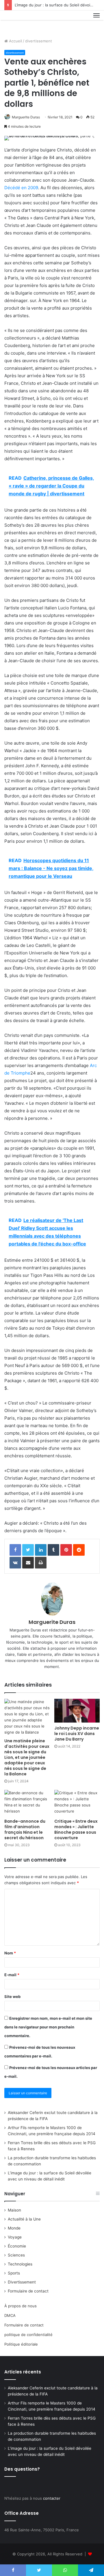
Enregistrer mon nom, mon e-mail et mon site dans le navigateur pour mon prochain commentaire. (48, 2027)
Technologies (20, 2264)
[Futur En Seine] (24, 22)
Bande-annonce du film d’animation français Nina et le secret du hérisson (25, 1829)
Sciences (16, 2255)
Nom (10, 1953)
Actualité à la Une (24, 2219)
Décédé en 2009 (21, 188)
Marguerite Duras (26, 117)
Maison (14, 2210)
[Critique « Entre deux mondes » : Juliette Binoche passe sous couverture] (77, 1803)
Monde (14, 2228)
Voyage (15, 2237)
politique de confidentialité (28, 2335)
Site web (12, 1996)
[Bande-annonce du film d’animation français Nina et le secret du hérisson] (27, 1803)
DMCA (10, 2315)
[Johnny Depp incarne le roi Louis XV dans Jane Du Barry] (77, 1711)
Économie (17, 2246)
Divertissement (22, 2282)
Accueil (15, 41)
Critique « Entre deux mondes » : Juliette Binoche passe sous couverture (76, 1829)
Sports (14, 2273)
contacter (52, 2498)
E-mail (12, 1975)
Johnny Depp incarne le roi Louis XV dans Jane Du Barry (77, 1734)
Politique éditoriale (21, 2344)
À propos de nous (21, 2306)
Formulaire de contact (28, 2291)
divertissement (39, 41)
